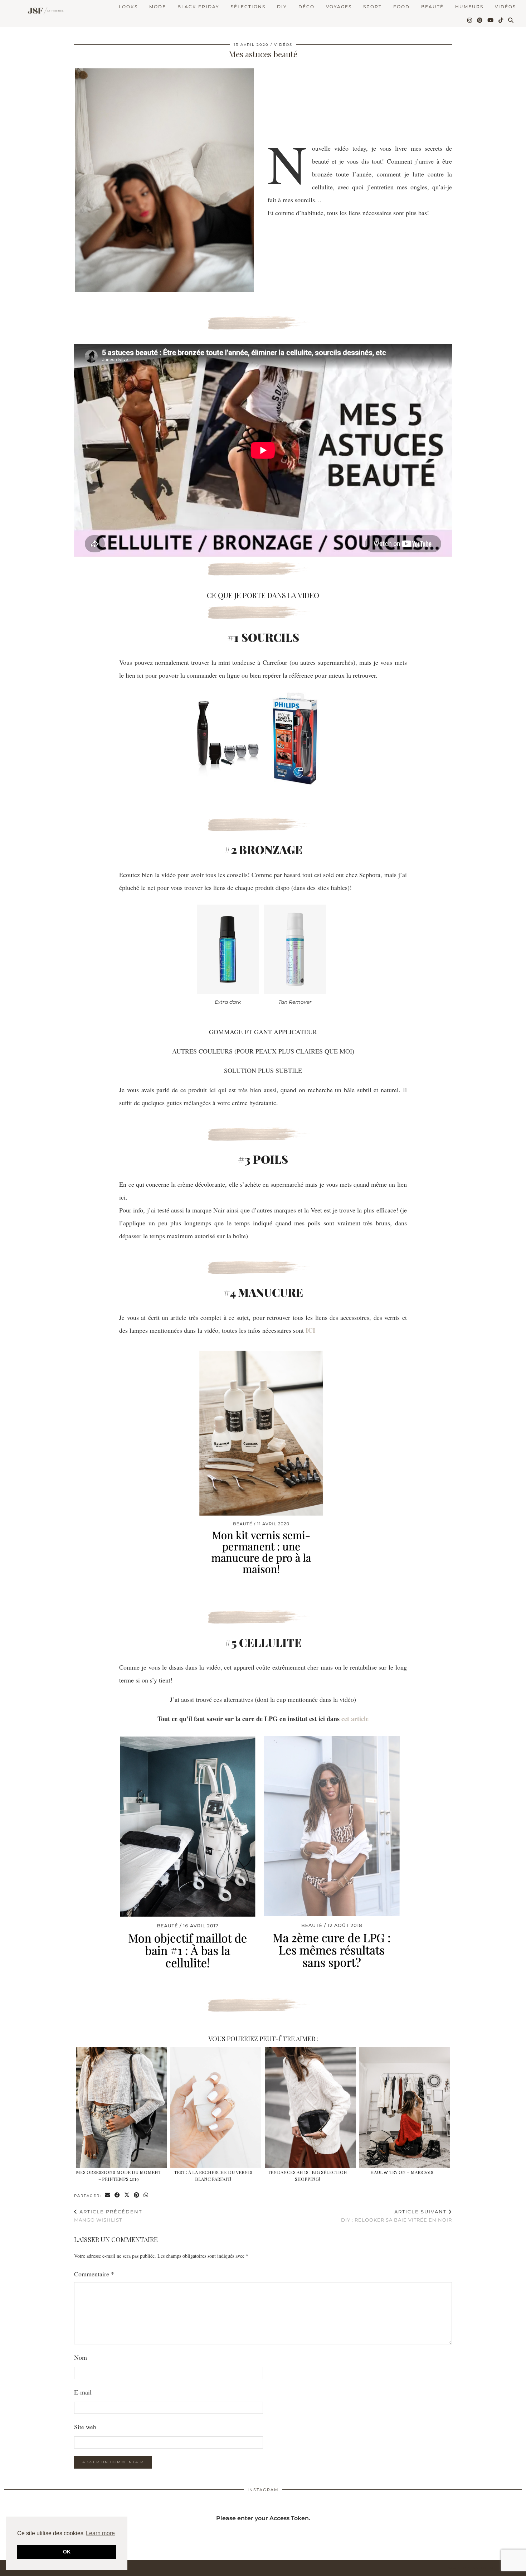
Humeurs (469, 7)
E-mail (83, 2392)
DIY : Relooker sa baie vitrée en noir (396, 2216)
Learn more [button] (100, 2533)
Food (401, 7)
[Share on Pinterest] (137, 2195)
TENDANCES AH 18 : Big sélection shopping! (307, 2175)
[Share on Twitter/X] (127, 2195)
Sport (372, 7)
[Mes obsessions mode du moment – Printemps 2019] (121, 2108)
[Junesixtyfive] (44, 11)
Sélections (248, 7)
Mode (158, 7)
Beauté (432, 7)
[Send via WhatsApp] (146, 2195)
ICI (310, 1330)
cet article (355, 1719)
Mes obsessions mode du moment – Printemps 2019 (118, 2175)
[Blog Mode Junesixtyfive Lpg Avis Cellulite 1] (188, 1972)
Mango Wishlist (108, 2216)
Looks (128, 7)
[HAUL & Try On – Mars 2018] (405, 2108)
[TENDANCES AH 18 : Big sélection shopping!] (310, 2108)
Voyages (339, 7)
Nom (81, 2357)
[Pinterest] (480, 20)
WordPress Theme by (485, 2568)
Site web (85, 2427)
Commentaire (94, 2274)
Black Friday (198, 7)
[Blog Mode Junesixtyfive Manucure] (261, 1576)
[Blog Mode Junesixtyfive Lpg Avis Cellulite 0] (332, 1972)
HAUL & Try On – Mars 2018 (402, 2172)
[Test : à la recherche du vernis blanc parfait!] (216, 2108)
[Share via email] (108, 2195)
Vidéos (505, 7)
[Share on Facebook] (118, 2195)
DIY (282, 7)
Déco (306, 7)
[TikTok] (501, 20)
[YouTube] (491, 20)
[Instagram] (470, 20)
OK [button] (67, 2552)
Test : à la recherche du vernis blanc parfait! (213, 2175)
